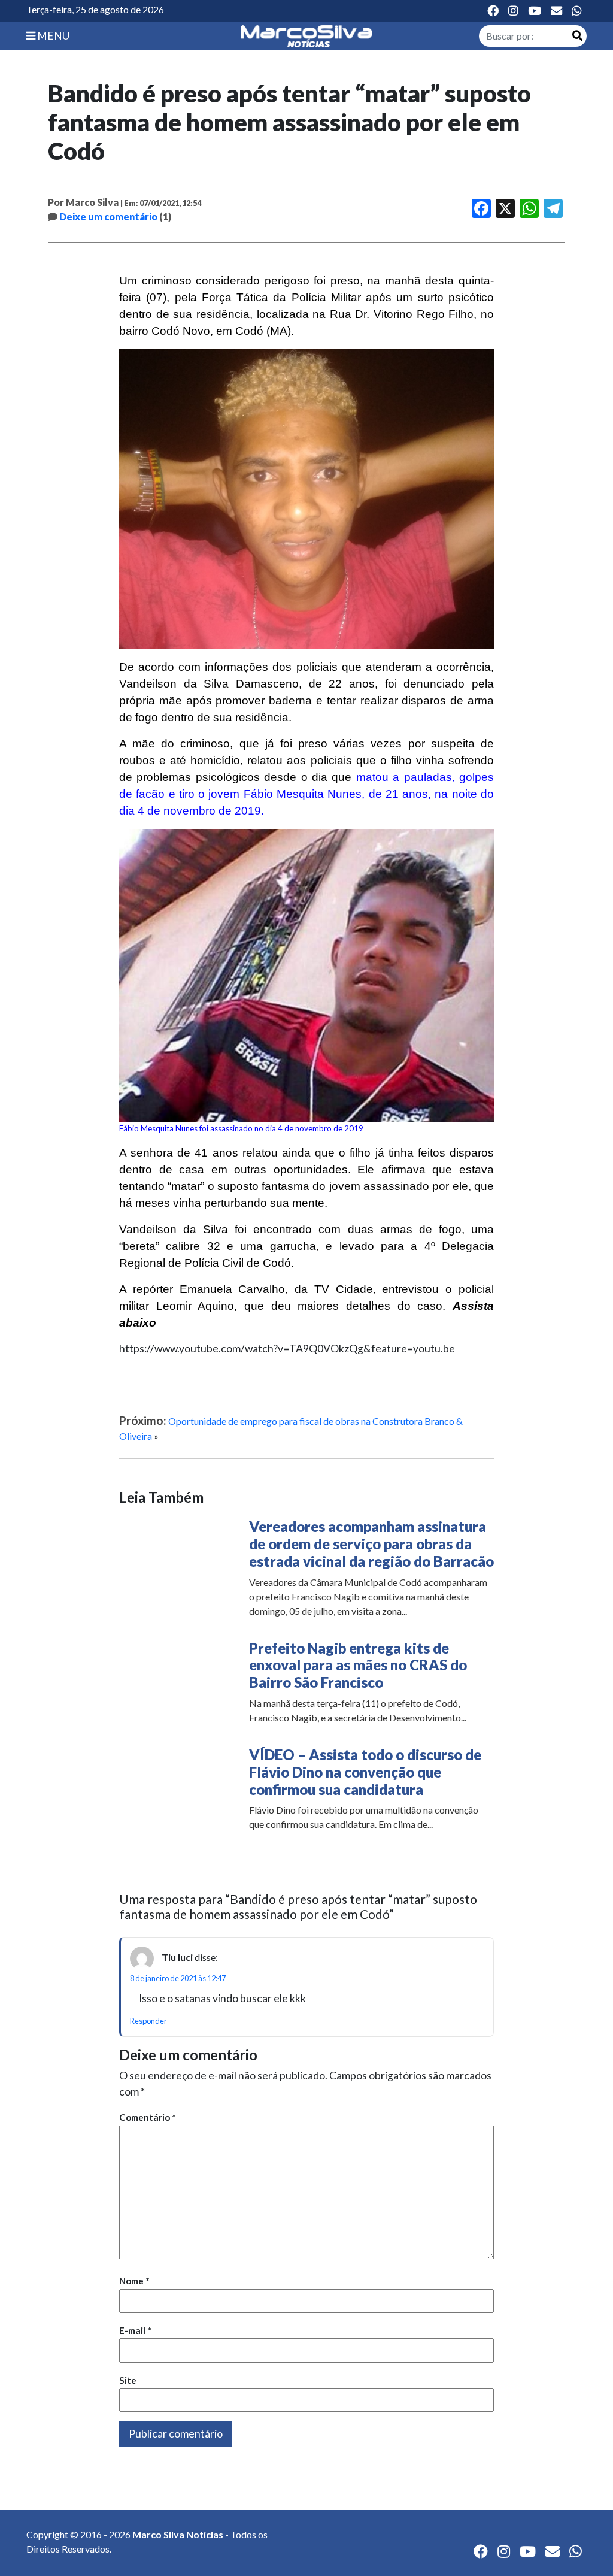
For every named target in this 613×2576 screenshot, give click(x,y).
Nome (134, 2281)
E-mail (135, 2330)
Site (128, 2380)
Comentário (148, 2117)
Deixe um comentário (108, 217)
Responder (148, 2021)
